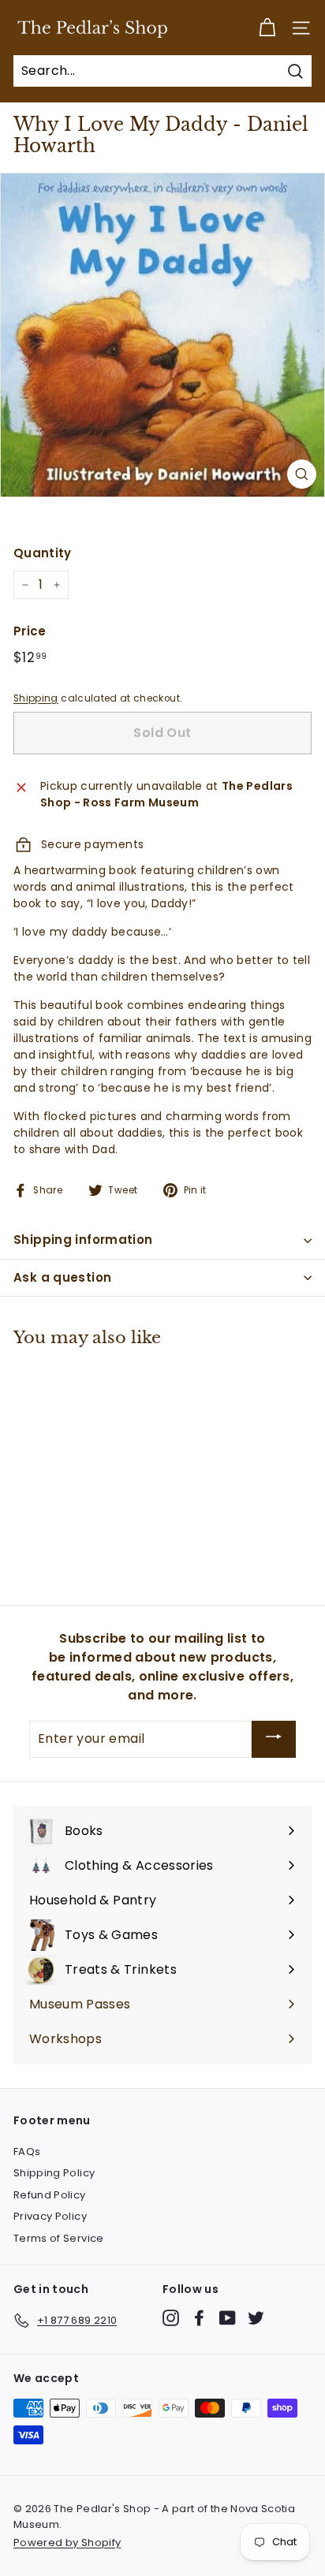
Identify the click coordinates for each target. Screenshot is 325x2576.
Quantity (43, 553)
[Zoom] (302, 474)
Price (30, 631)
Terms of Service (59, 2238)
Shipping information (83, 1240)
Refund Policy (50, 2195)
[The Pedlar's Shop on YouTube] (228, 2318)
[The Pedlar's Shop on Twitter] (256, 2318)
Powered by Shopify (67, 2542)
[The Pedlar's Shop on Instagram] (171, 2318)
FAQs (27, 2152)
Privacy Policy (50, 2216)
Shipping (36, 698)
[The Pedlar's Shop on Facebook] (199, 2318)
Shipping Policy (54, 2173)
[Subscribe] (274, 1739)
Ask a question (62, 1277)
